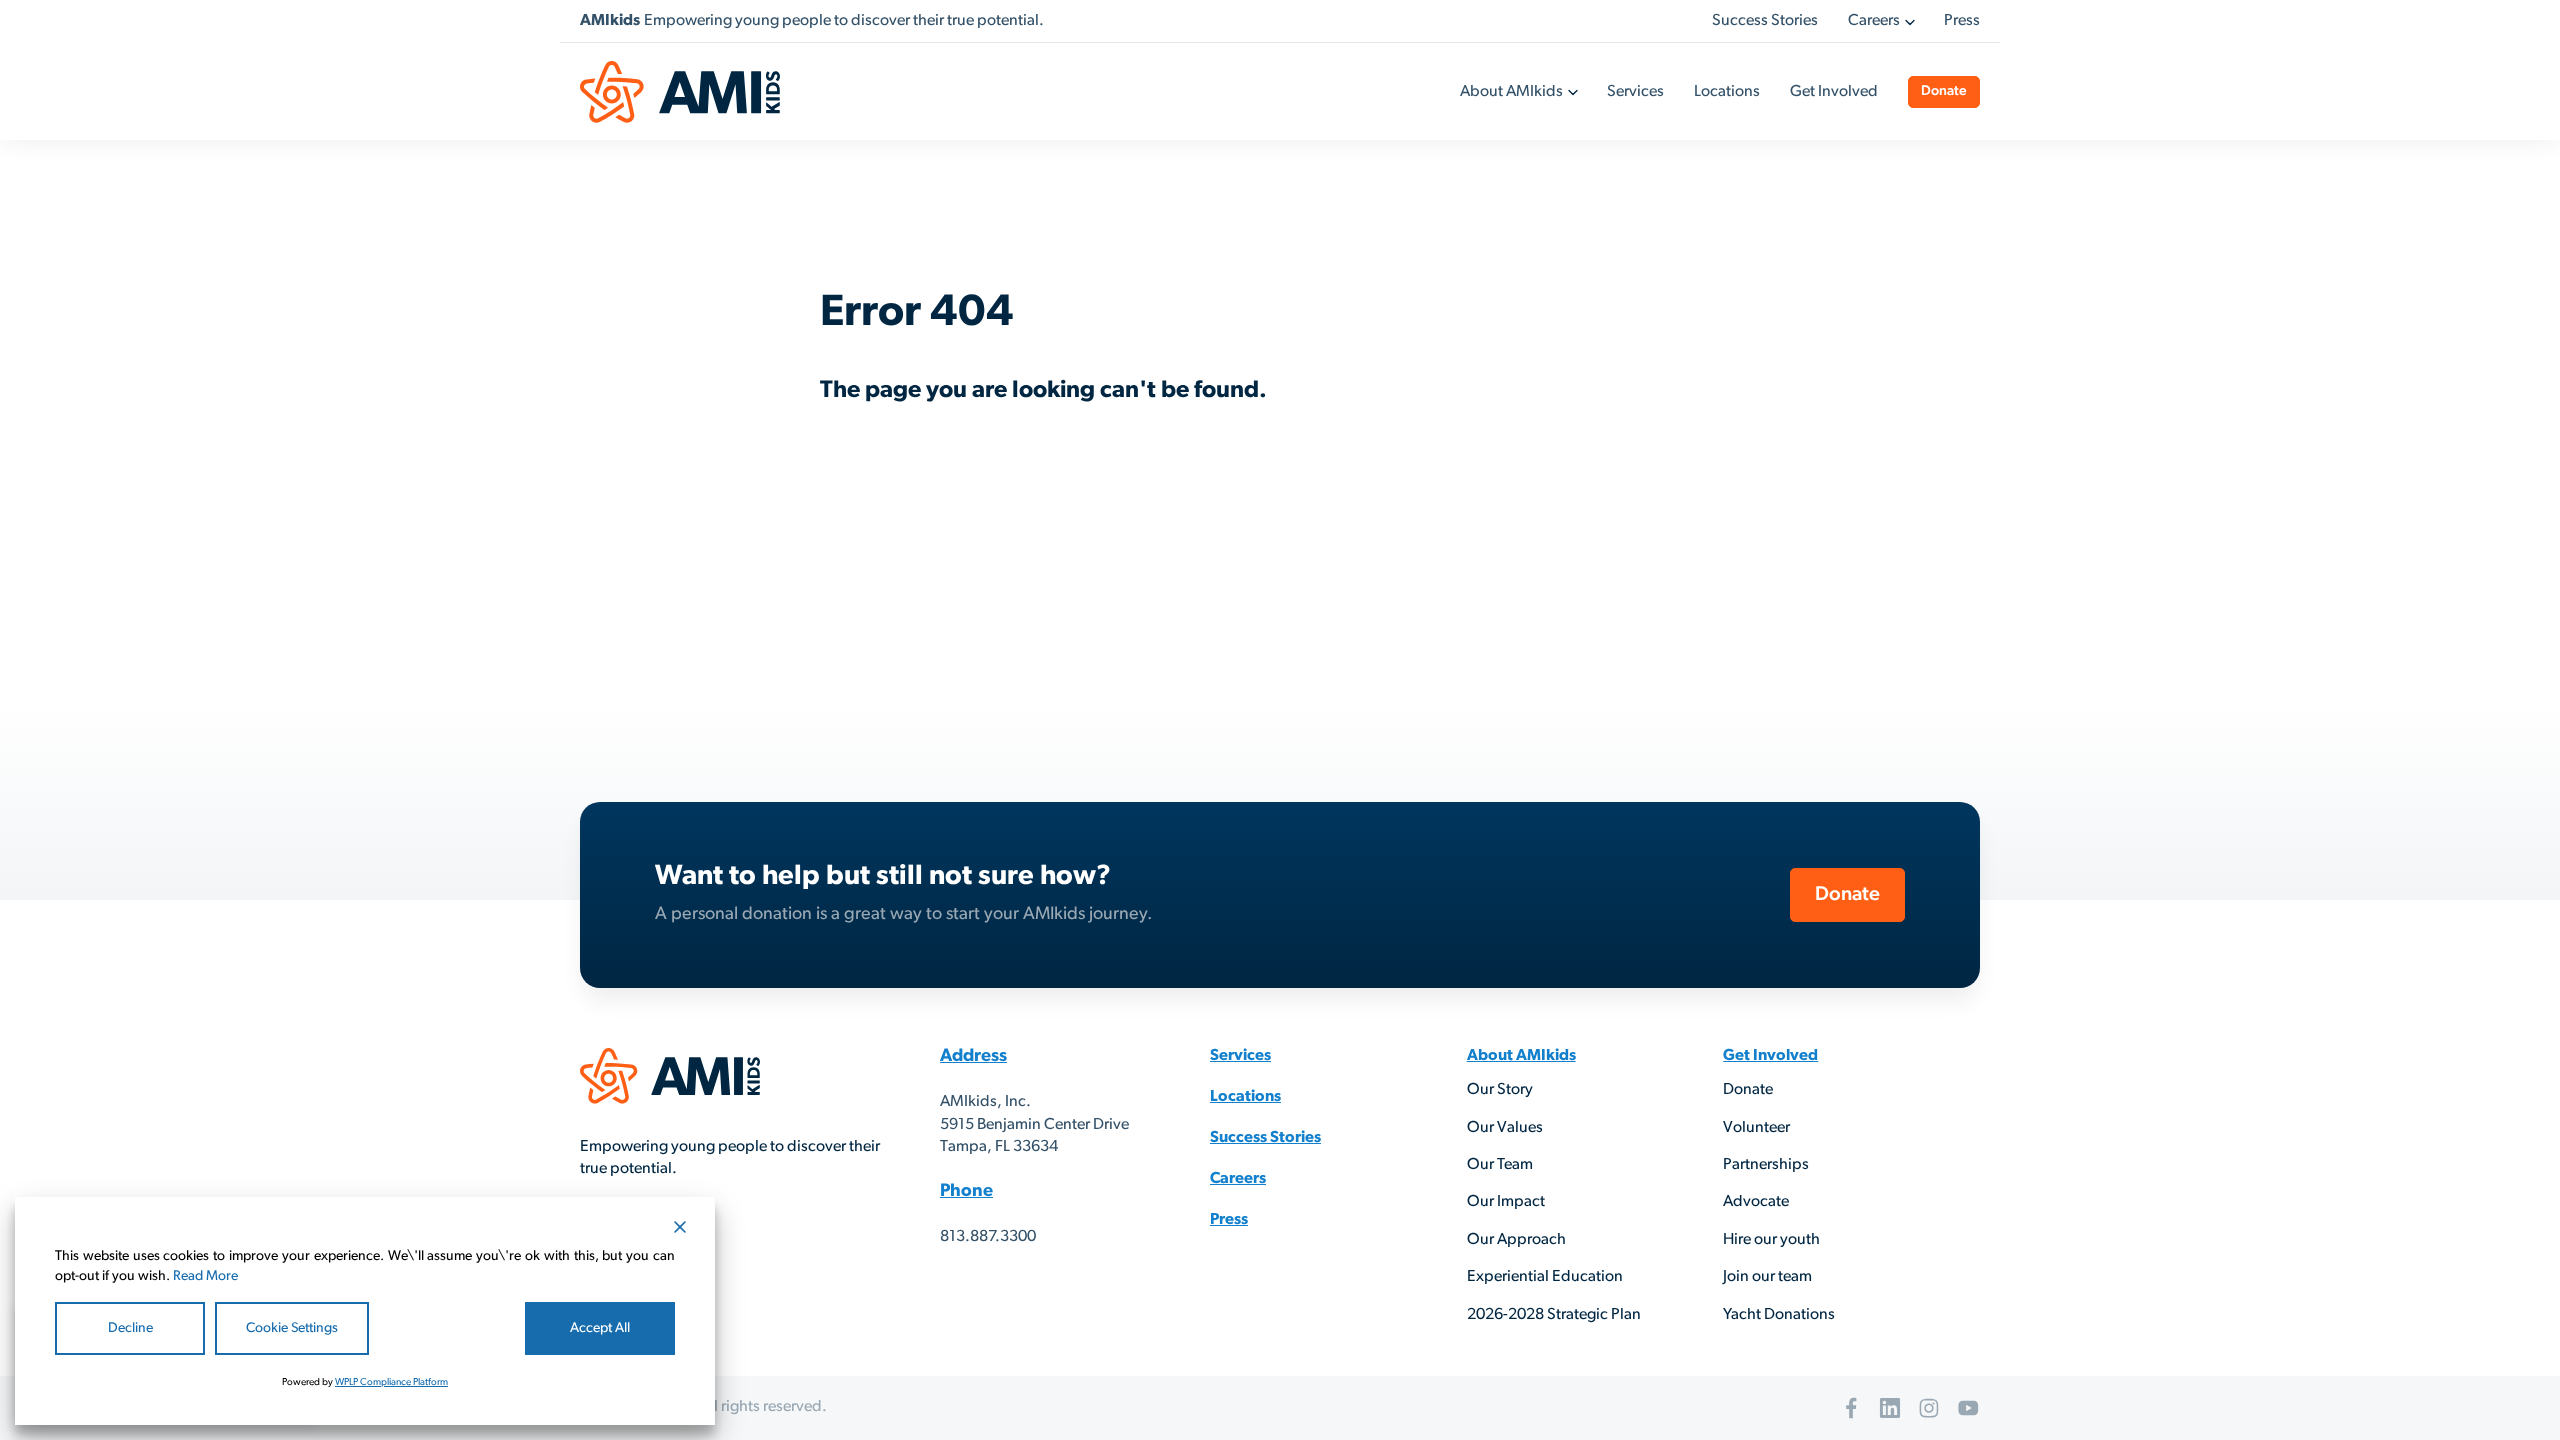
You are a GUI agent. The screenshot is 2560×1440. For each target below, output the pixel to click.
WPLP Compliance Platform (391, 1382)
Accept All (600, 1328)
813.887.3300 (988, 1237)
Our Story (1500, 1090)
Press (1962, 21)
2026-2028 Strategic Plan (1554, 1315)
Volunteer (1756, 1128)
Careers (1874, 21)
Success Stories (1765, 21)
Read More (205, 1276)
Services (1635, 92)
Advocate (1756, 1202)
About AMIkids (1511, 92)
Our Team (1500, 1165)
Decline (130, 1328)
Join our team (1767, 1277)
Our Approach (1516, 1240)
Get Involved (1834, 92)
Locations (1727, 92)
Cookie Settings (292, 1328)
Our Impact (1506, 1202)
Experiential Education (1545, 1277)
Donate (1944, 91)
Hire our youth (1771, 1240)
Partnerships (1766, 1165)
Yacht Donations (1779, 1315)
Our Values (1505, 1128)
